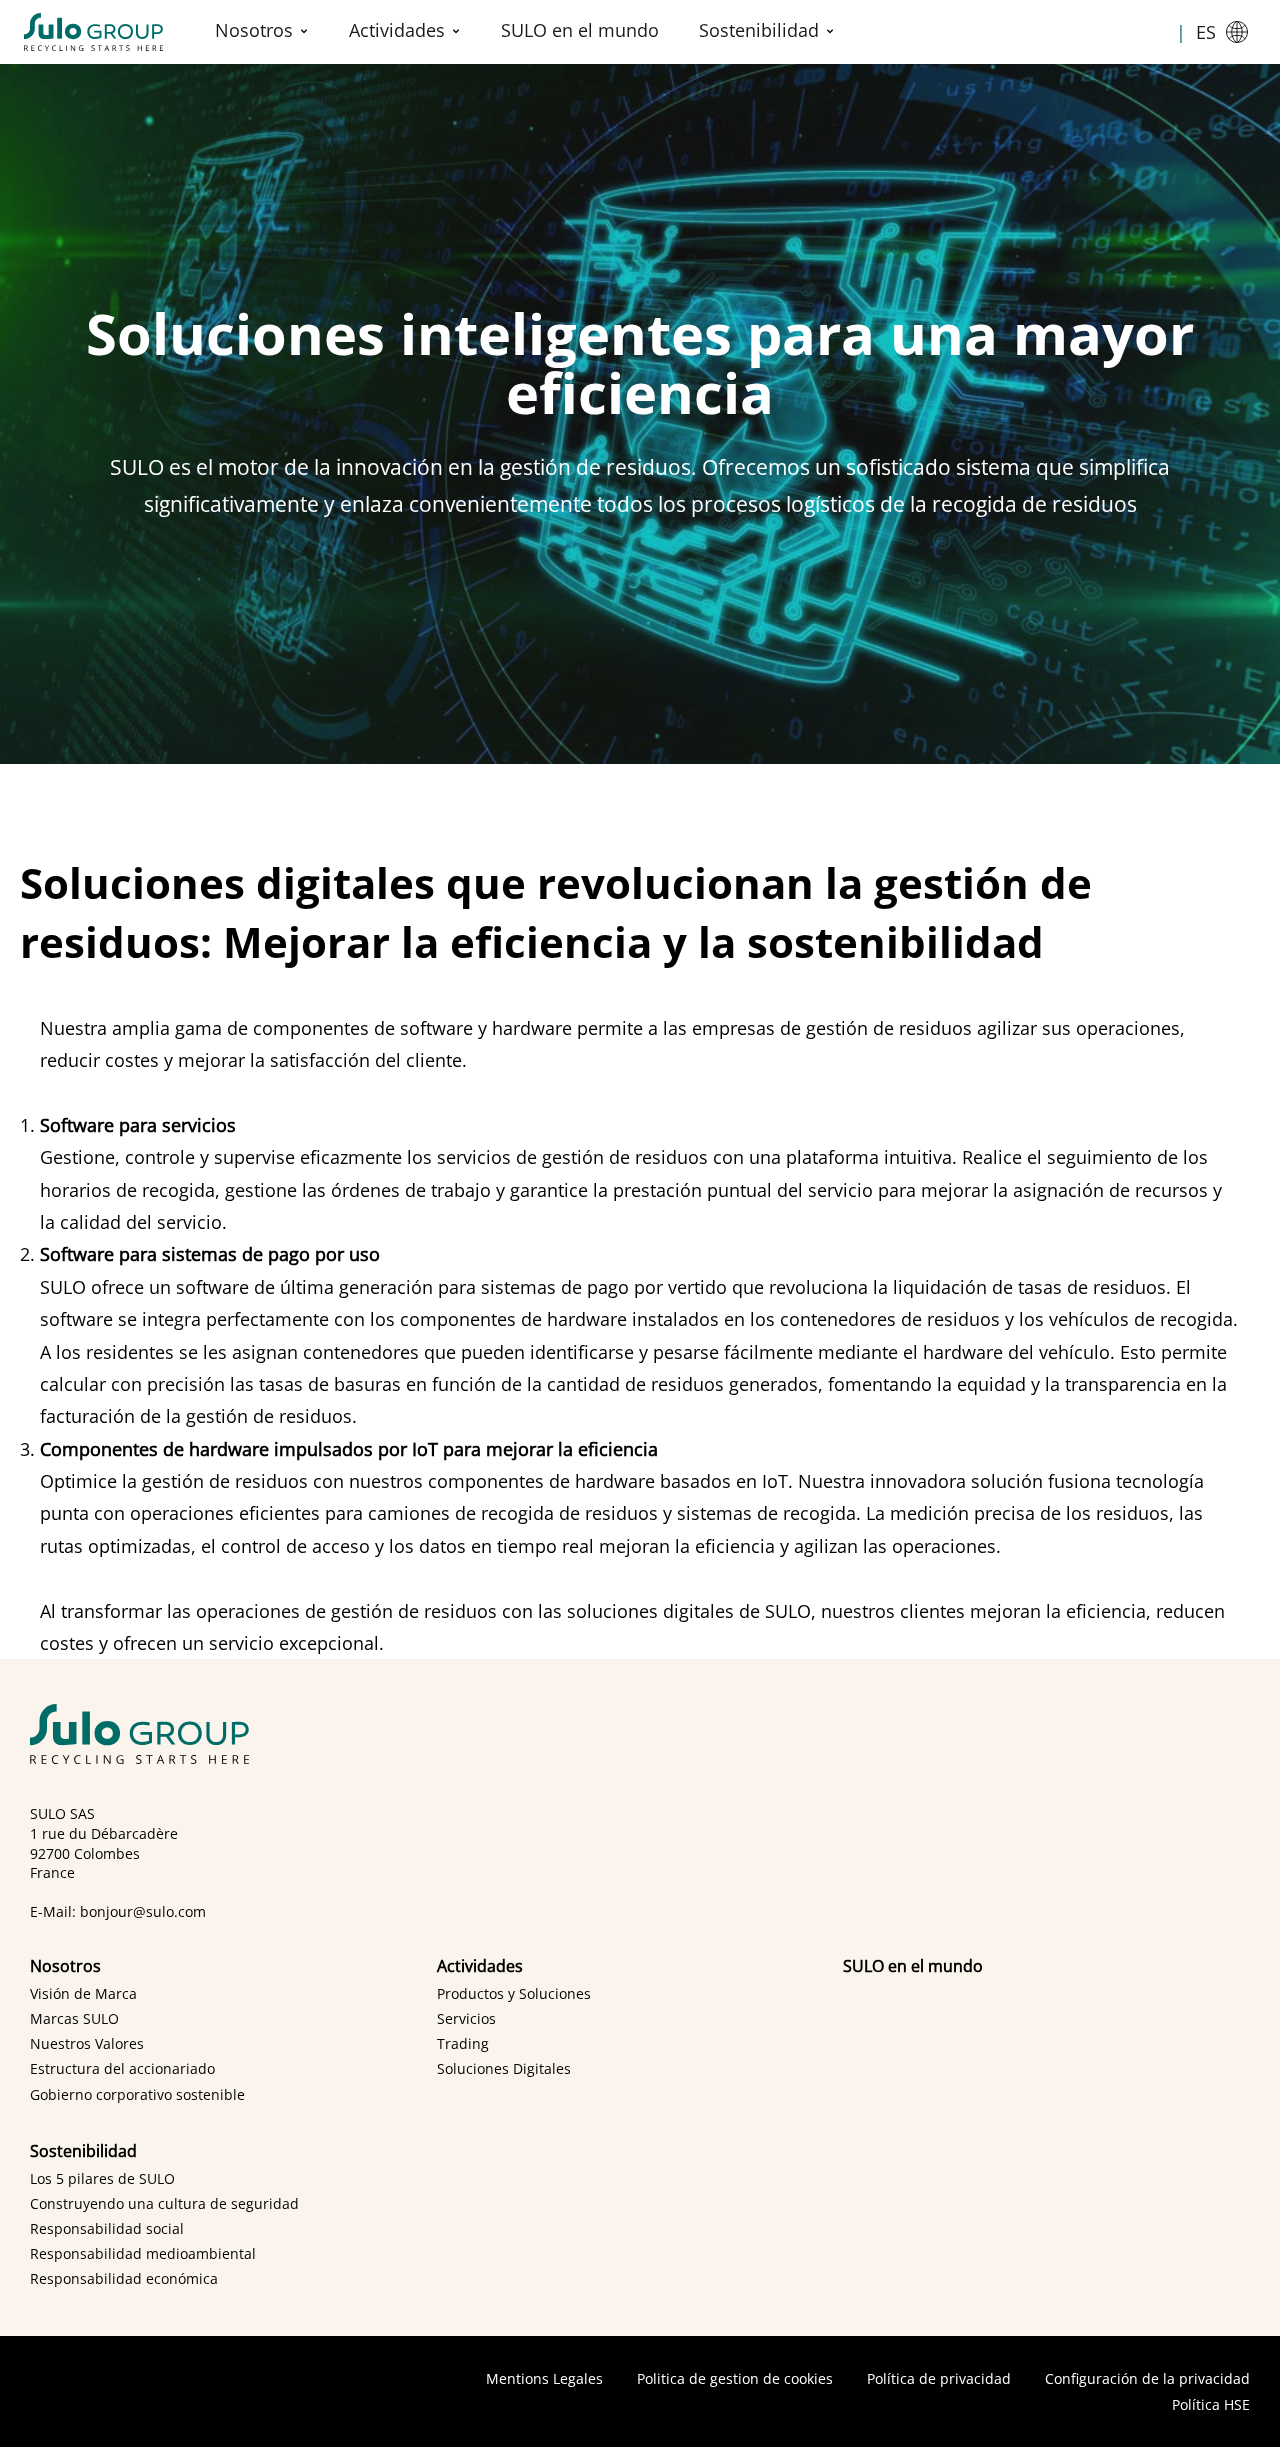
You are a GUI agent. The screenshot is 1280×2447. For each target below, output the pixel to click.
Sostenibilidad (759, 30)
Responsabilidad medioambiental (143, 2253)
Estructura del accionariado (122, 2068)
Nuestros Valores (87, 2043)
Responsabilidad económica (124, 2278)
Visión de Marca (83, 1993)
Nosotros (254, 30)
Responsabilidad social (107, 2228)
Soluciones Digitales (504, 2068)
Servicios (466, 2018)
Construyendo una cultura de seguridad (164, 2203)
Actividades (397, 30)
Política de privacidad (939, 2378)
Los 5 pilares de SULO (102, 2178)
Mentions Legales (544, 2378)
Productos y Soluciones (514, 1993)
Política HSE (1211, 2404)
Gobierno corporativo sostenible (137, 2094)
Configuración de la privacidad (1147, 2378)
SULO (146, 1734)
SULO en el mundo (580, 30)
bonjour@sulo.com (143, 1911)
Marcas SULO (74, 2018)
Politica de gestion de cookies (735, 2378)
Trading (463, 2043)
